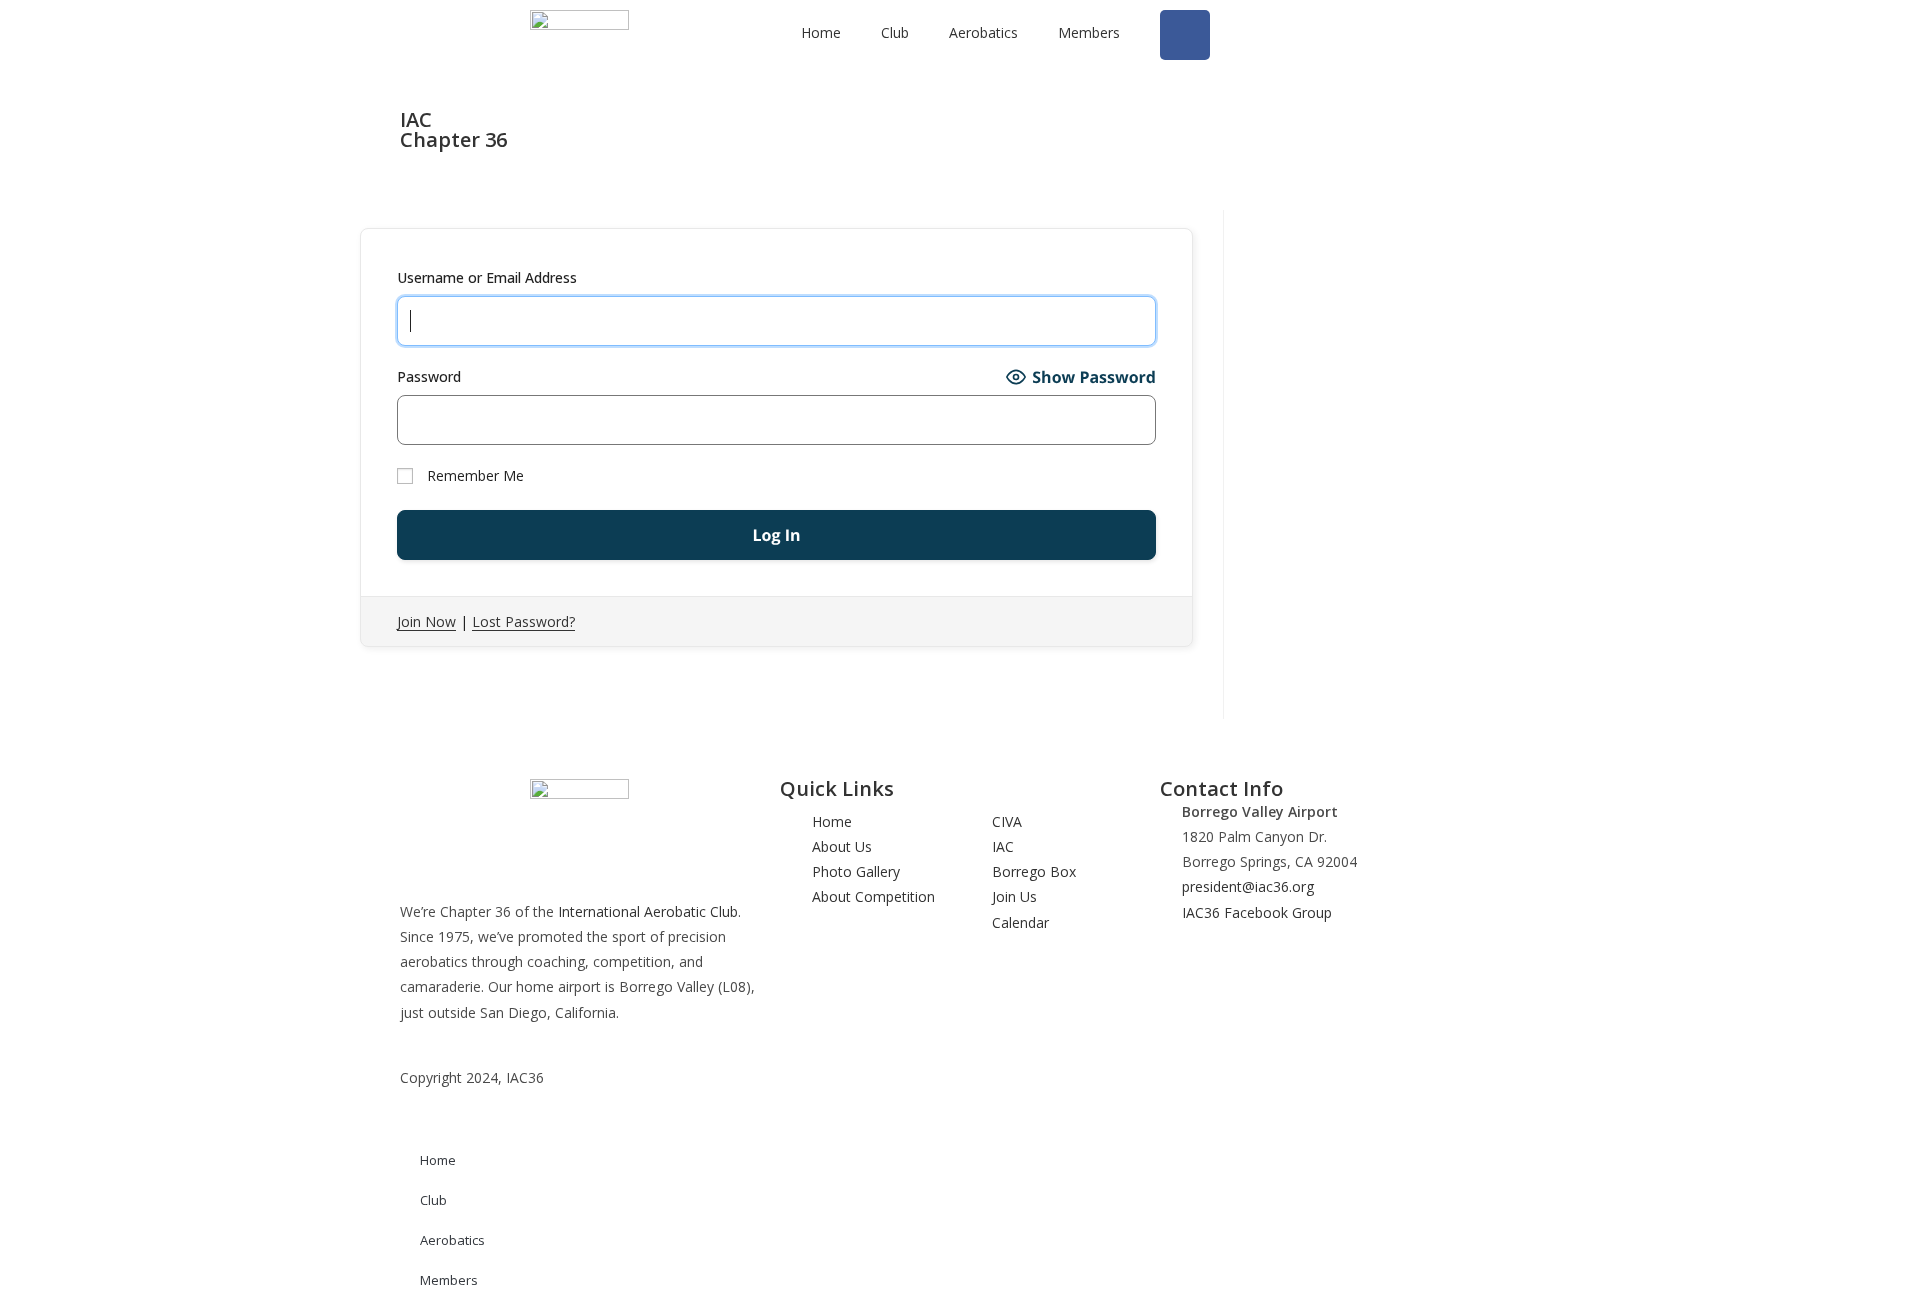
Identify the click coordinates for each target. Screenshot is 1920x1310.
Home (821, 32)
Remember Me (473, 475)
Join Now (426, 621)
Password (429, 376)
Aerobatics (983, 32)
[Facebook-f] (1185, 35)
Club (895, 32)
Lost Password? (523, 621)
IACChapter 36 (453, 129)
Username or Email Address (487, 277)
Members (1089, 32)
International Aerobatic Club (648, 911)
